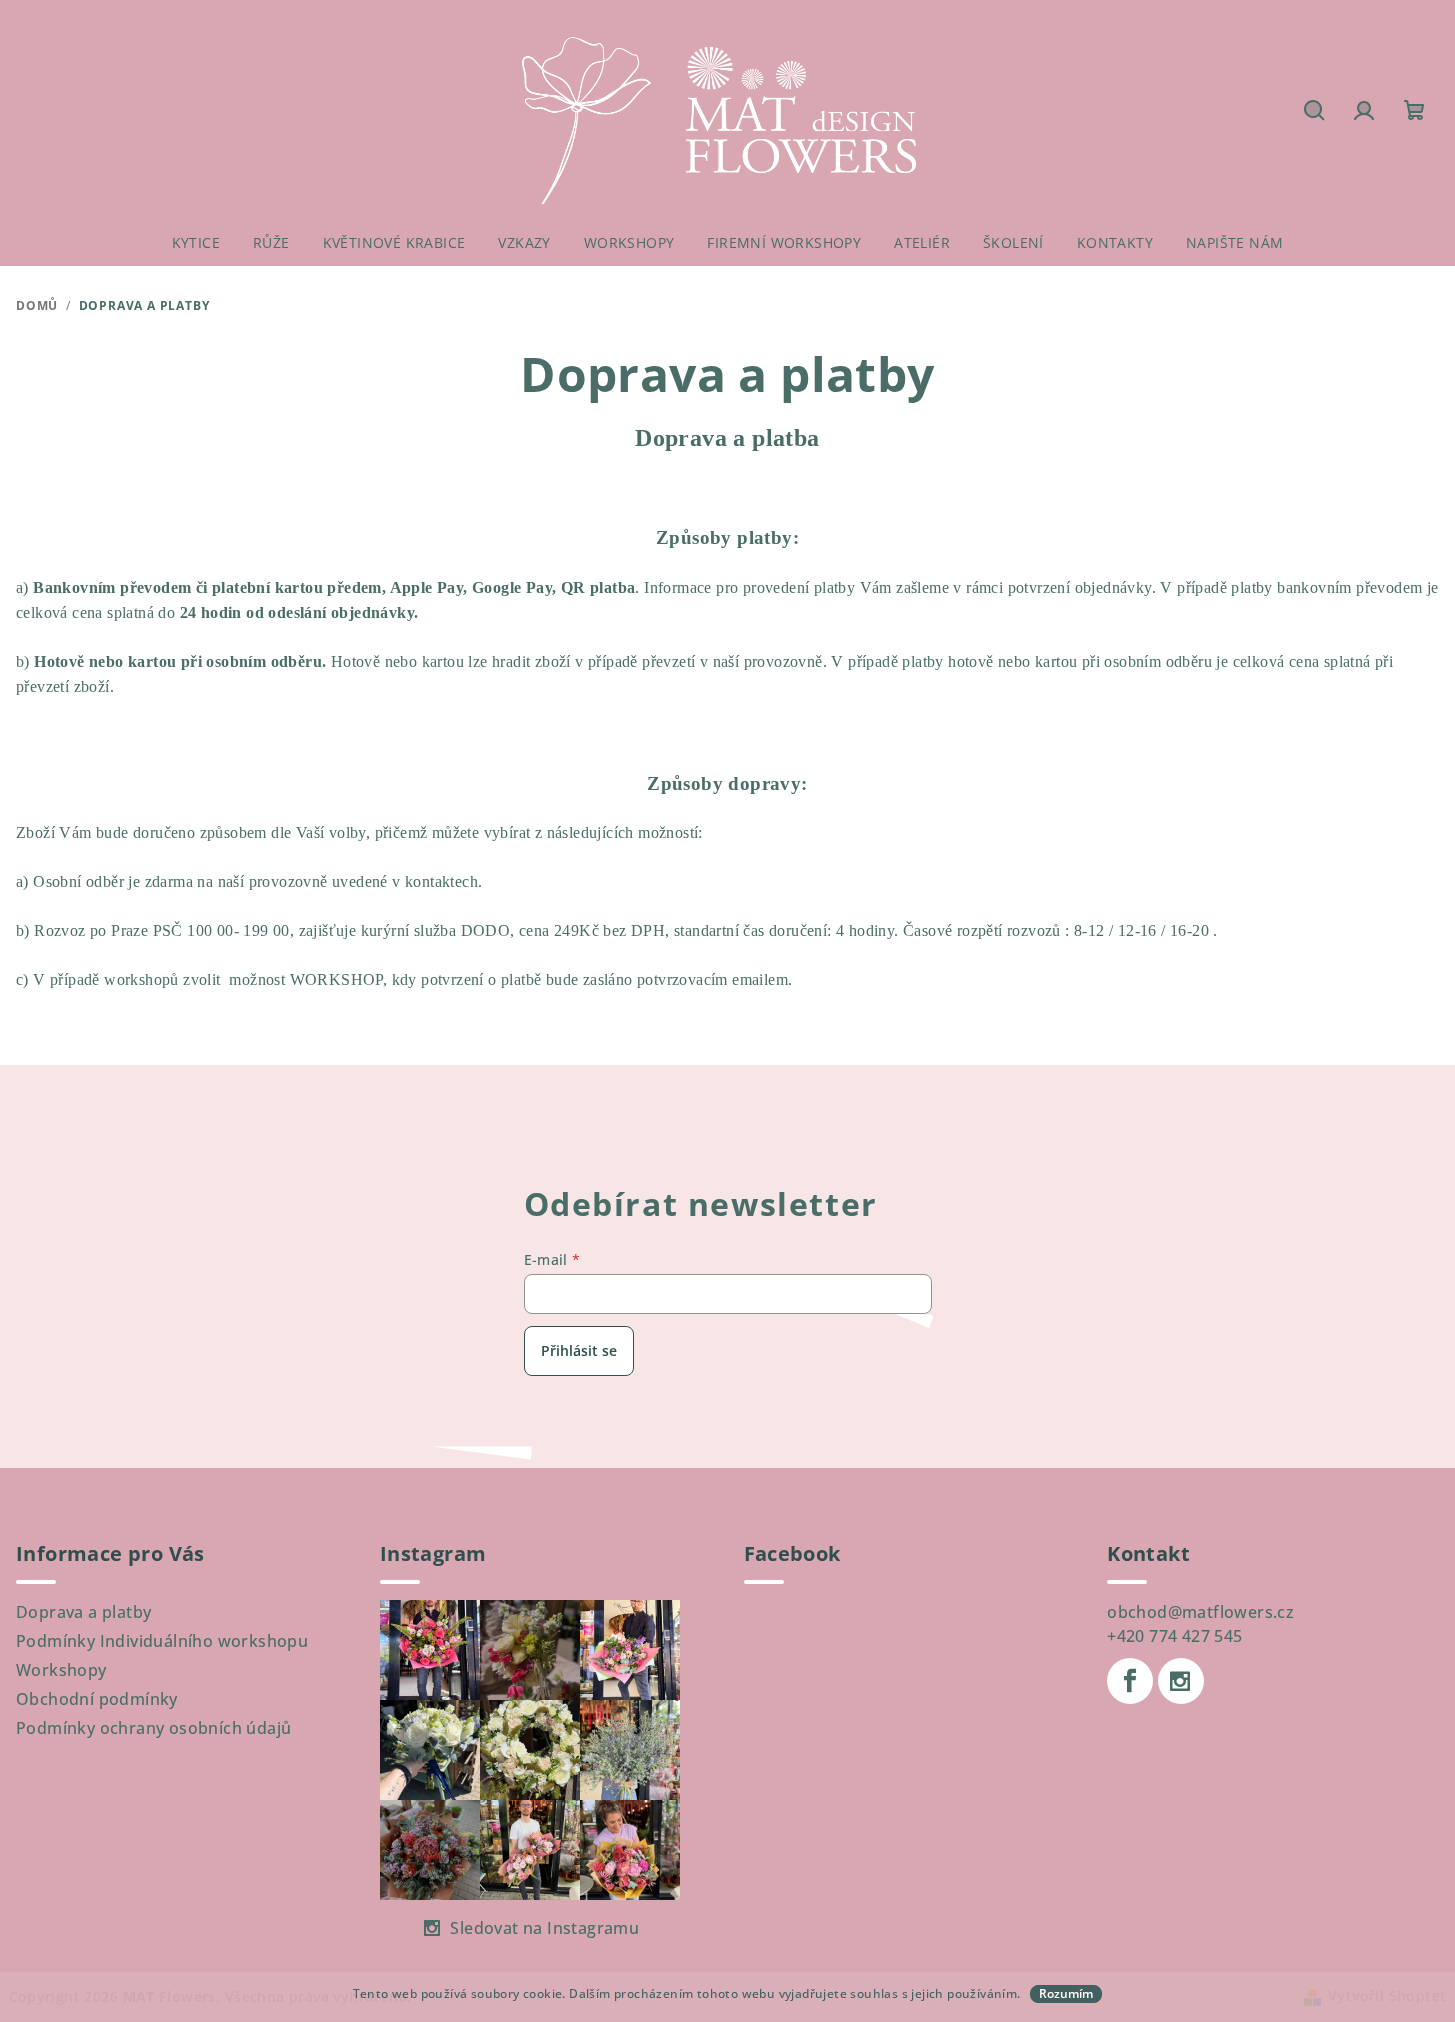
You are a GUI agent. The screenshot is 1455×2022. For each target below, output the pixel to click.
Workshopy (61, 1670)
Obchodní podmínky (97, 1699)
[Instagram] (1181, 1681)
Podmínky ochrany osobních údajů (153, 1728)
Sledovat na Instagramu (544, 1928)
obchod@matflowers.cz (1200, 1612)
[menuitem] (196, 243)
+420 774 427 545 (1174, 1636)
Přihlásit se (579, 1350)
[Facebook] (1130, 1681)
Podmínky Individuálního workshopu (162, 1641)
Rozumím (1066, 1993)
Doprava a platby (83, 1612)
